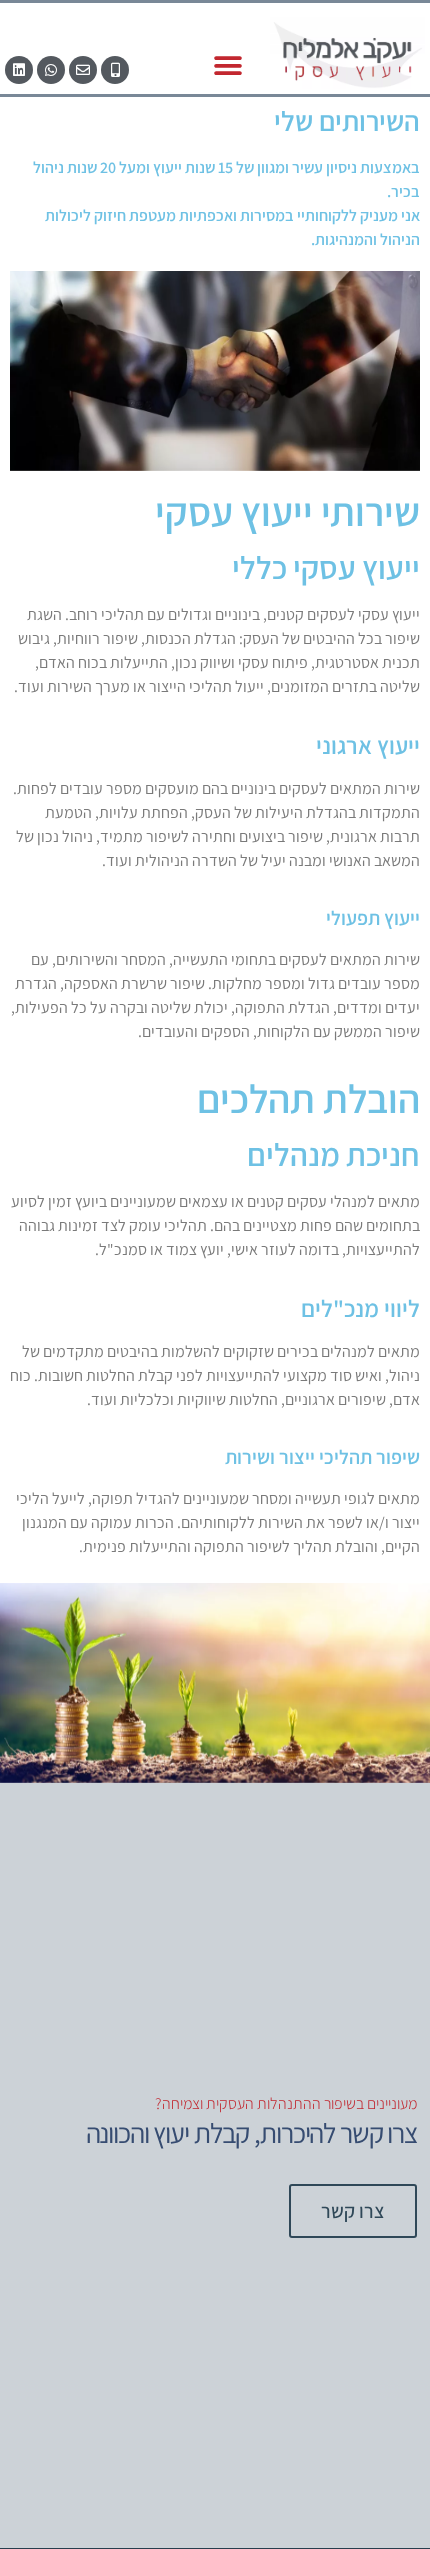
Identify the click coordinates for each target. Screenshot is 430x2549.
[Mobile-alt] (115, 70)
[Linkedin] (19, 70)
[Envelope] (83, 70)
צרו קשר (353, 2211)
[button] (227, 66)
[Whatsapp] (51, 70)
